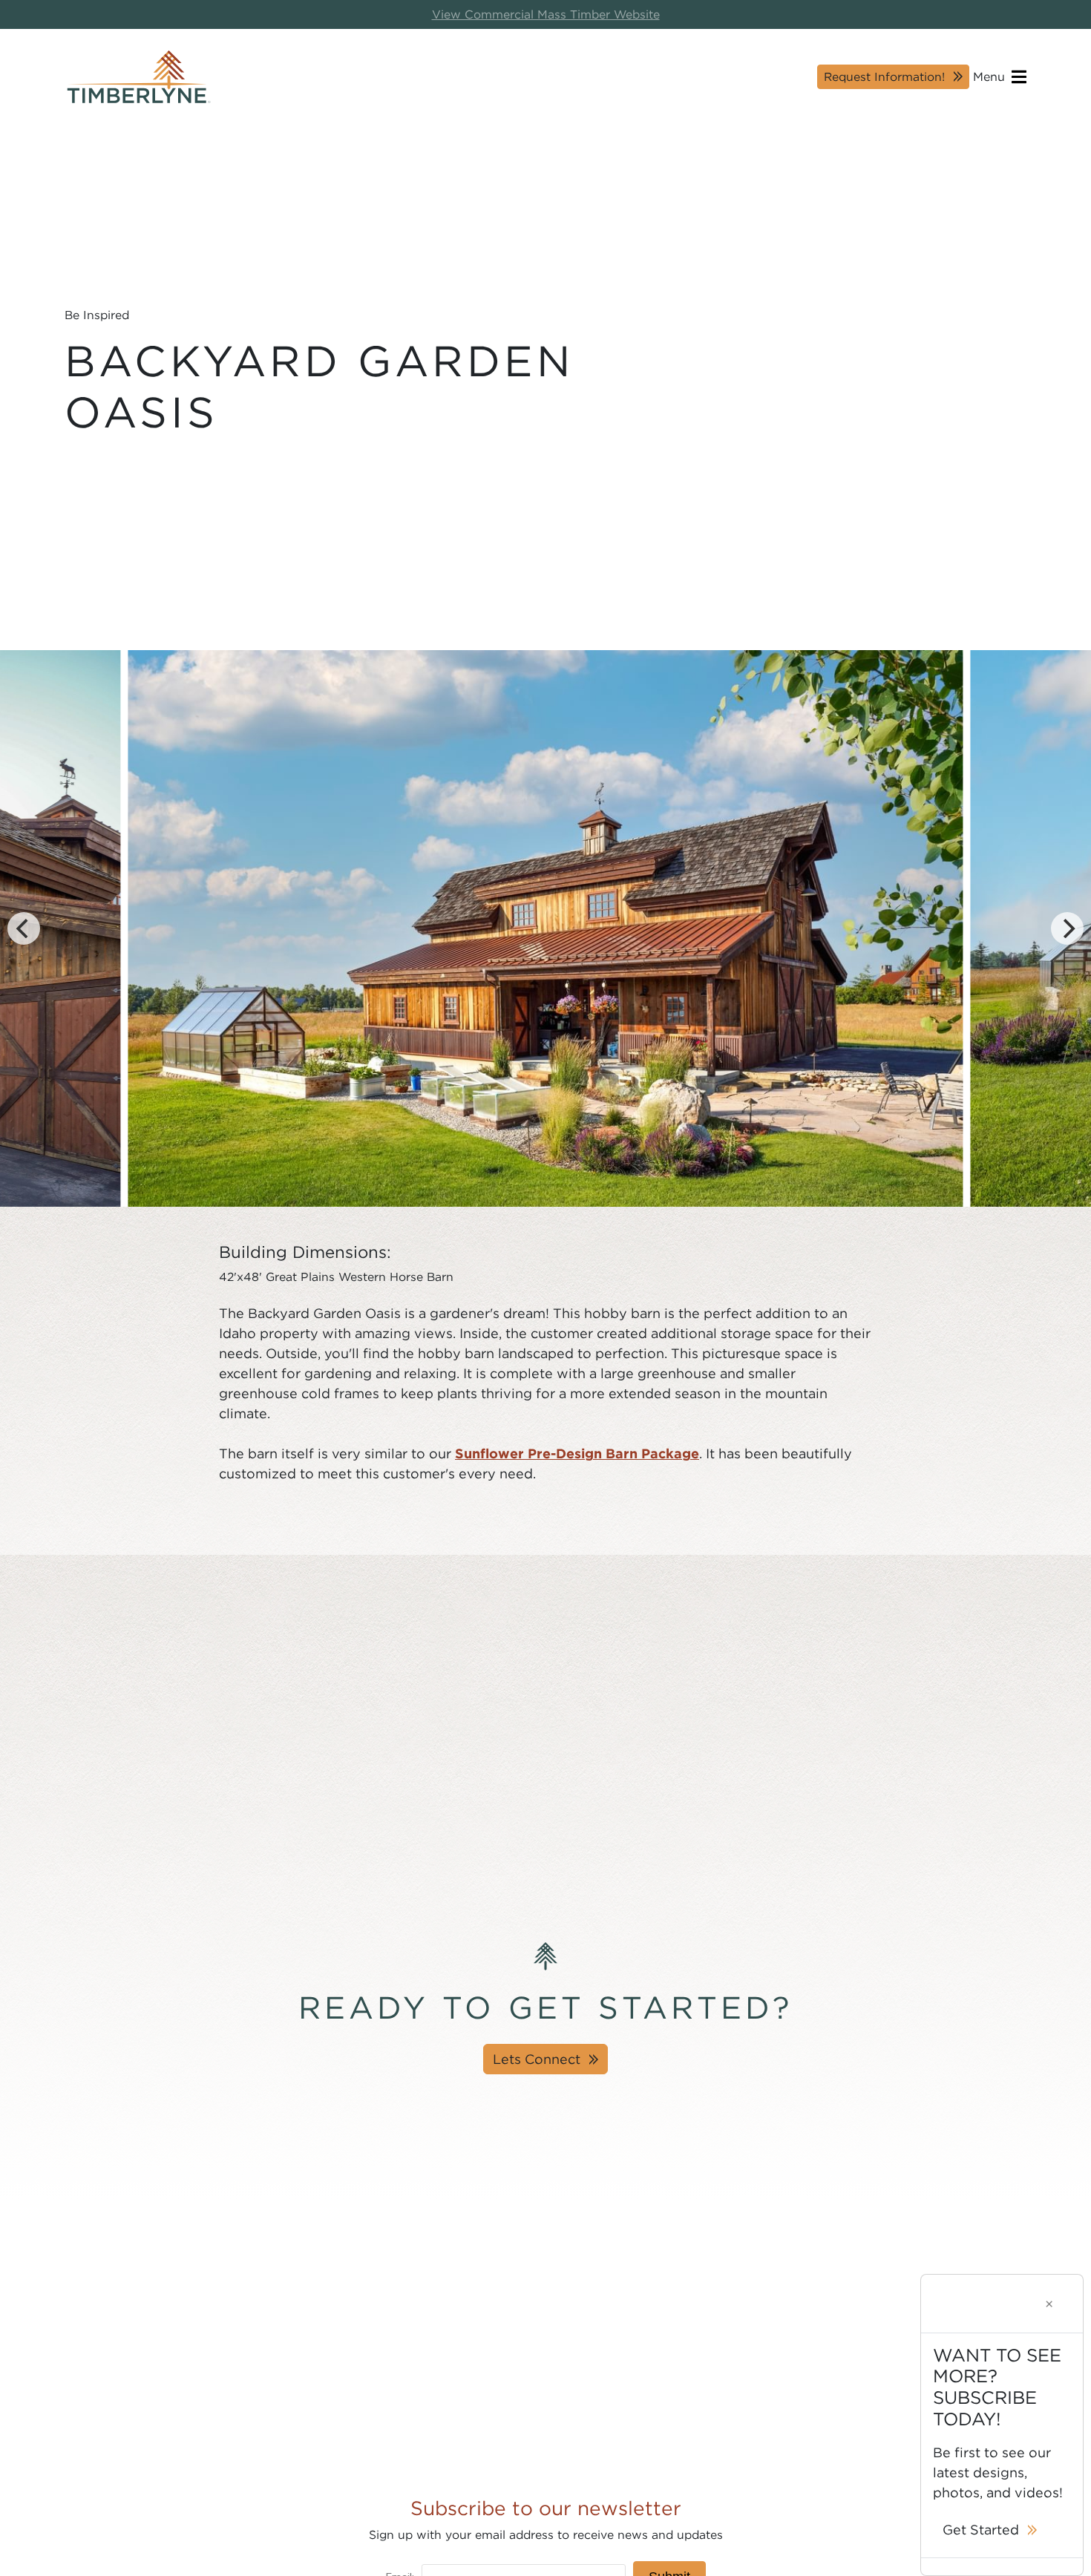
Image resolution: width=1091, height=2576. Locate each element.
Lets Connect (537, 2059)
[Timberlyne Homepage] (139, 77)
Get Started (981, 2530)
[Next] (1067, 928)
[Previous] (24, 928)
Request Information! (884, 76)
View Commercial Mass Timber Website (546, 14)
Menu (991, 76)
